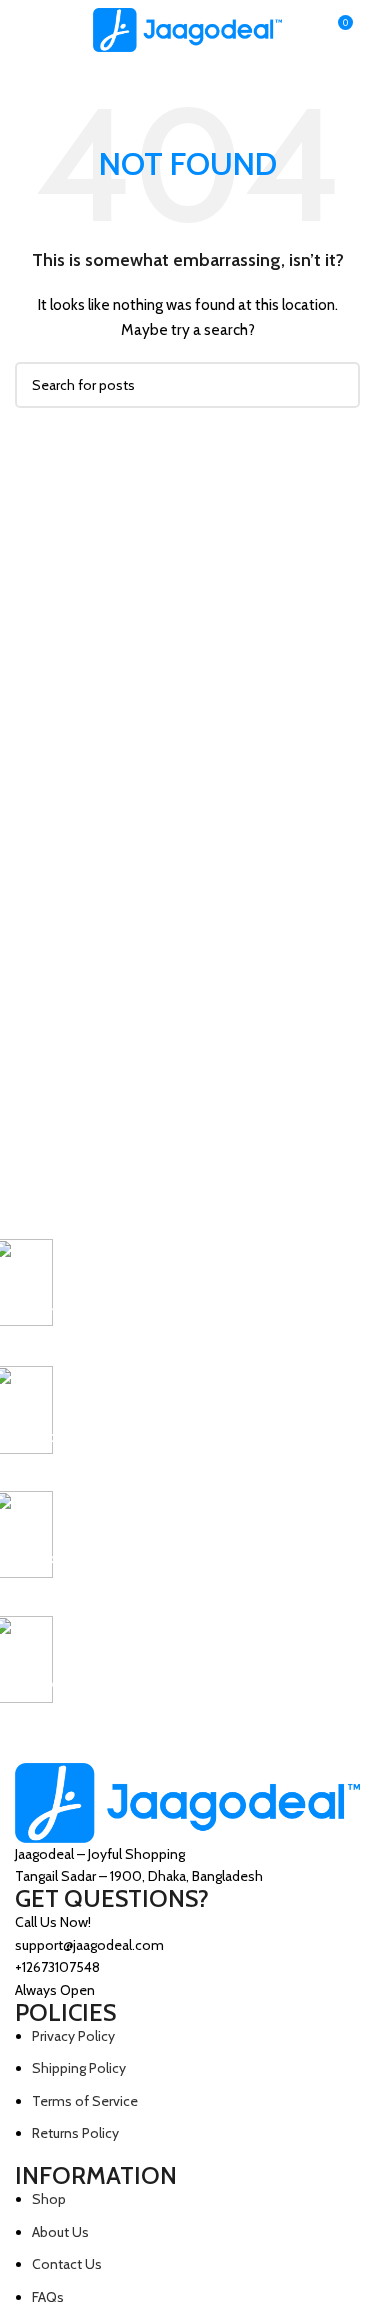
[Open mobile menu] (23, 30)
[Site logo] (188, 28)
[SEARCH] (337, 385)
